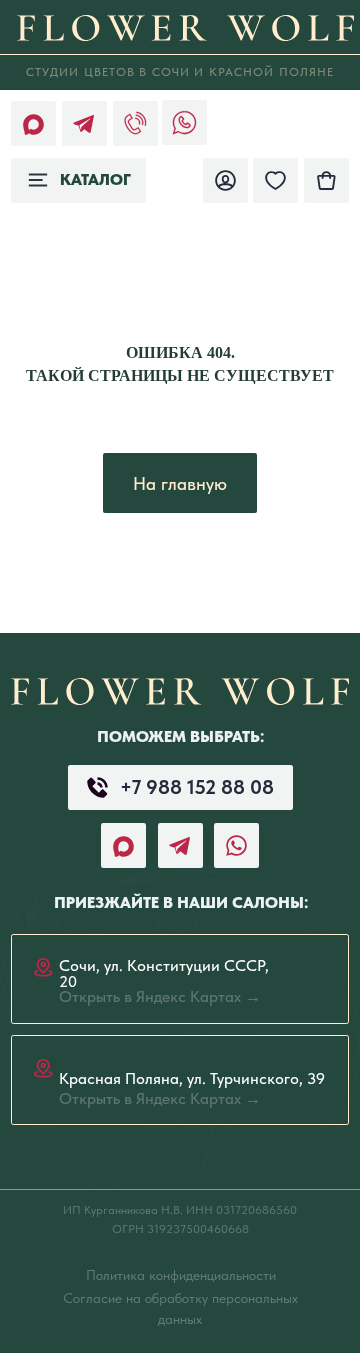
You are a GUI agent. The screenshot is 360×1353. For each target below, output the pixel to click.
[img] (326, 180)
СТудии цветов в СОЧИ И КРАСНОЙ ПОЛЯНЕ (180, 71)
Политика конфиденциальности (181, 1275)
